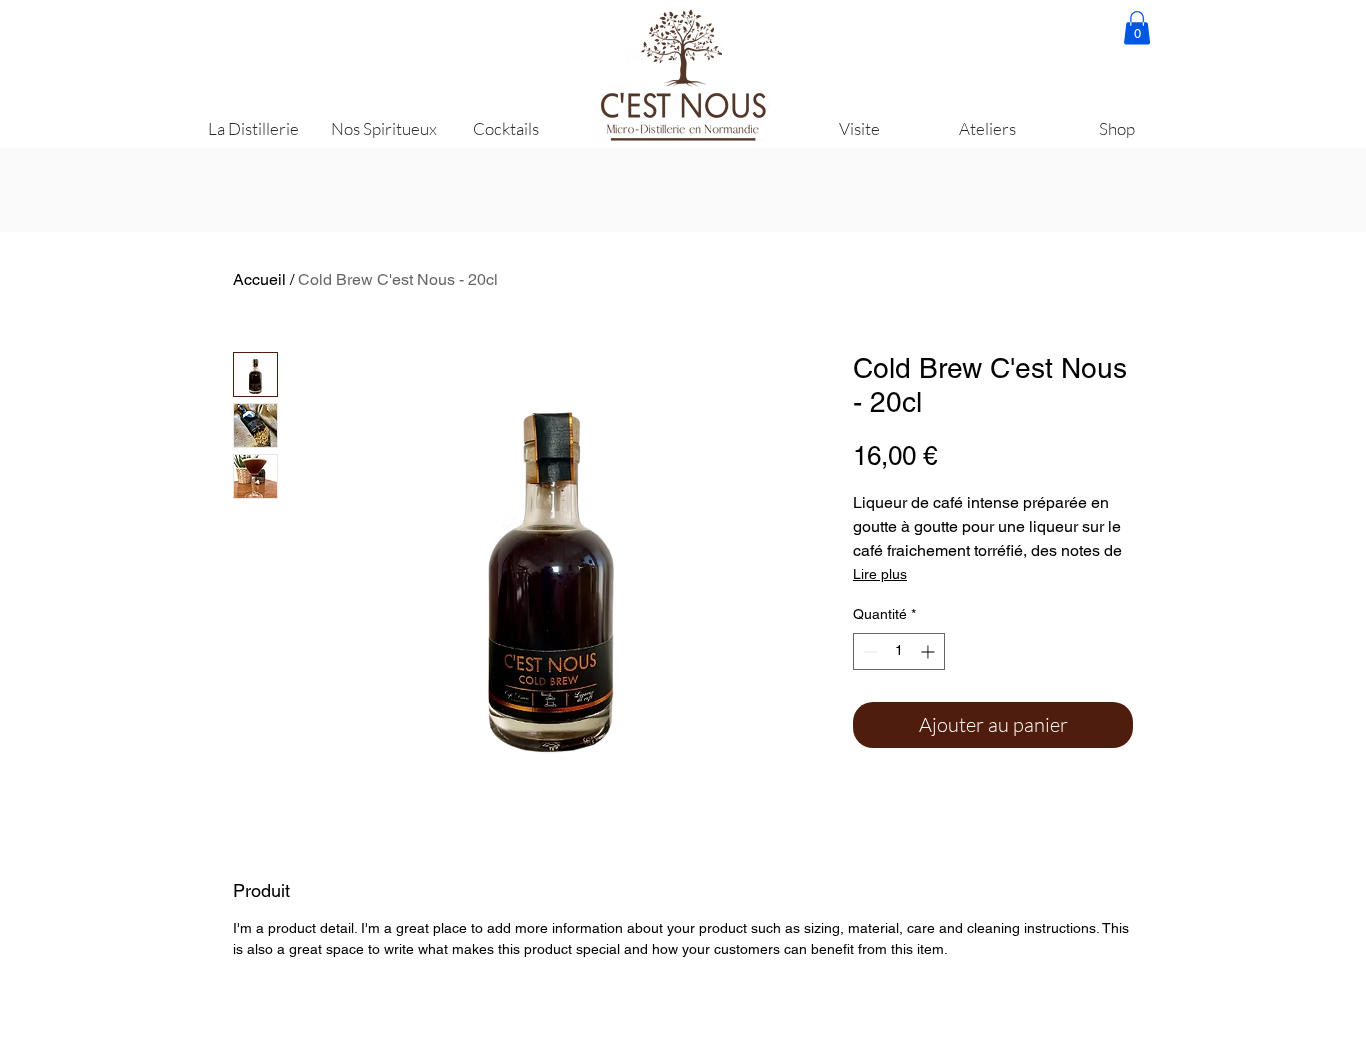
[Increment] (929, 651)
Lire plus (880, 574)
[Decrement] (868, 651)
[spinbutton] (899, 651)
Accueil (259, 279)
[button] (1137, 27)
